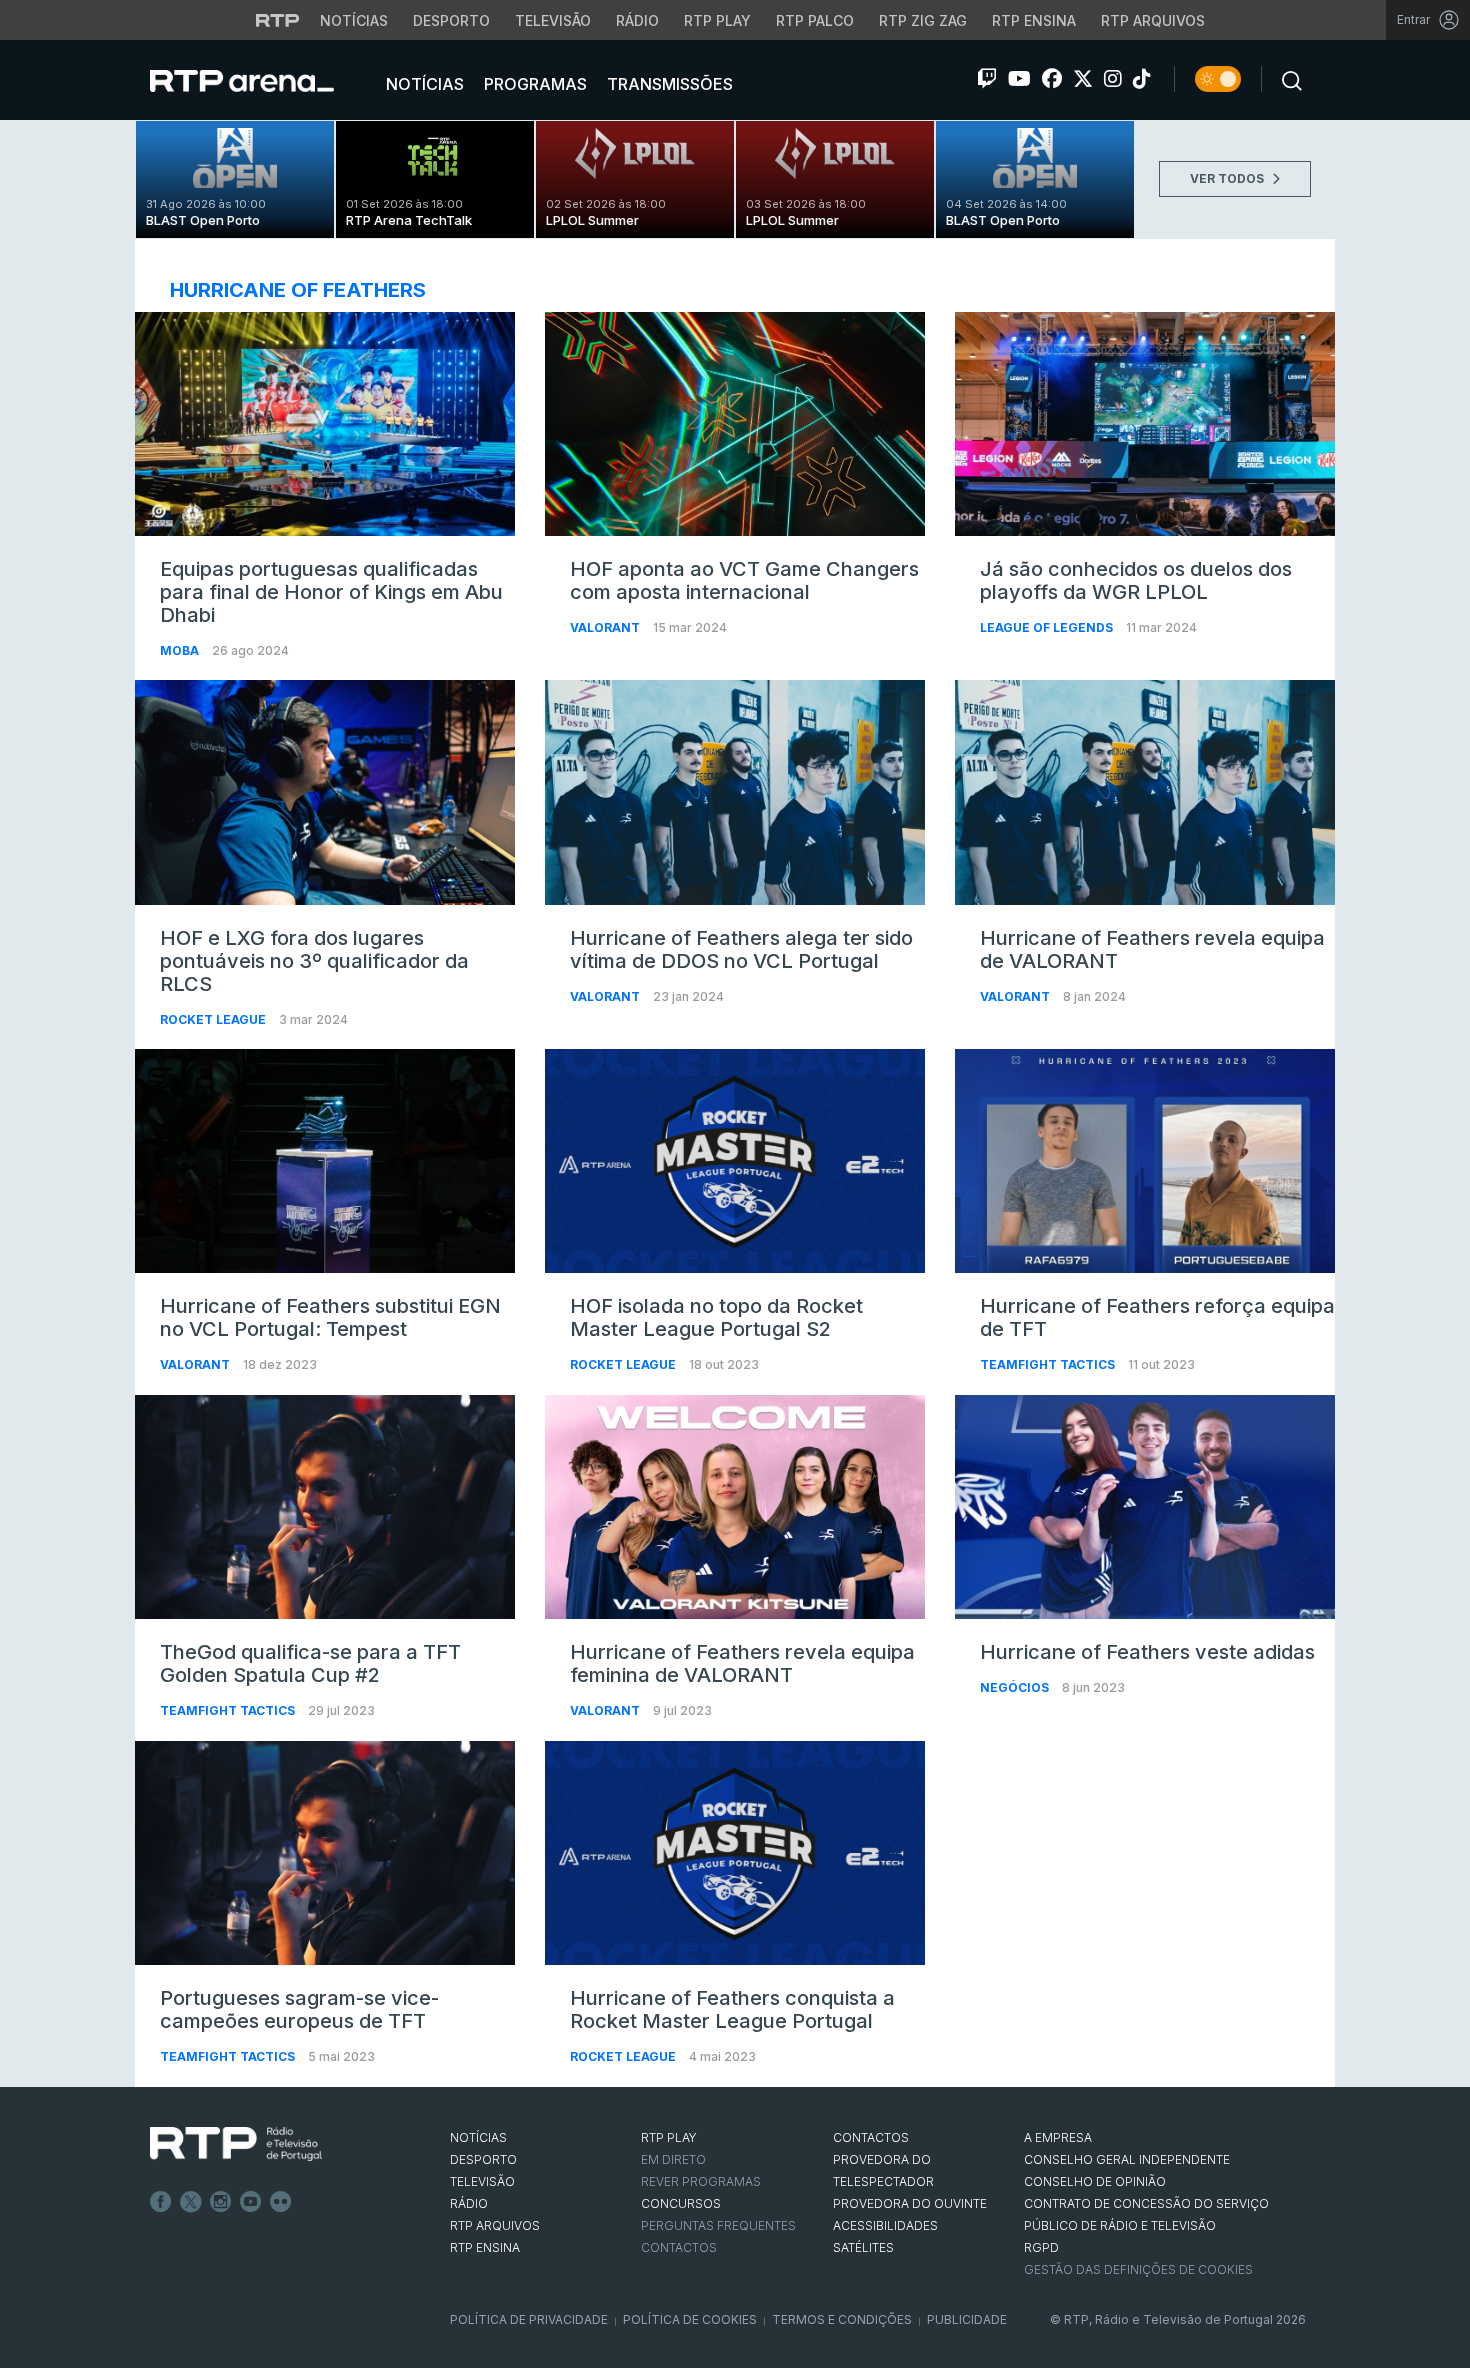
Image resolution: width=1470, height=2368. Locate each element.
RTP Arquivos (1153, 20)
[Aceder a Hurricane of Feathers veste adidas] (1145, 1507)
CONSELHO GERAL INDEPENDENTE (1127, 2159)
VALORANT (606, 627)
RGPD (1041, 2247)
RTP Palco (815, 20)
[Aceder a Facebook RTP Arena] (1052, 79)
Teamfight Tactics (1049, 1364)
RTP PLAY (669, 2137)
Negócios (1016, 1687)
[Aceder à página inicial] (262, 80)
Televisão (553, 20)
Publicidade (967, 2319)
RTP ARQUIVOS (495, 2225)
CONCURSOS (681, 2203)
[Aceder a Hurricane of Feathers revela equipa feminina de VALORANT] (735, 1507)
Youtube (251, 2202)
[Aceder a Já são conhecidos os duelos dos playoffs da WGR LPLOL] (1145, 424)
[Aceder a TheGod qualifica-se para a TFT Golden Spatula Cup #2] (325, 1507)
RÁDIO (469, 2203)
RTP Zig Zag (923, 20)
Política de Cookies (690, 2319)
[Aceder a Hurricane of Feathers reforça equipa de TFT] (1145, 1161)
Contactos (679, 2247)
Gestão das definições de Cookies (1138, 2269)
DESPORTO (483, 2159)
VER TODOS (1228, 178)
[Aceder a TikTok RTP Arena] (1142, 79)
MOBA (181, 650)
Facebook (161, 2202)
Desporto (451, 20)
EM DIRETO (673, 2159)
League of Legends (1048, 627)
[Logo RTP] (236, 2144)
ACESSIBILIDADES (885, 2225)
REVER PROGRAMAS (701, 2181)
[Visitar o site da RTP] (278, 20)
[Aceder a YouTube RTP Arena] (1019, 79)
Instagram (221, 2202)
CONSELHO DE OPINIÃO (1095, 2181)
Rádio (637, 20)
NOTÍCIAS (478, 2137)
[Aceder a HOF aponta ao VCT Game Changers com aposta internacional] (735, 424)
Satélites (863, 2247)
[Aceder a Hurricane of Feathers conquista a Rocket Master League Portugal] (735, 1853)
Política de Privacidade (529, 2319)
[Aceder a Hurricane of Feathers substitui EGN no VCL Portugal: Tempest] (325, 1161)
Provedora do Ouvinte (910, 2203)
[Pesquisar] (1286, 79)
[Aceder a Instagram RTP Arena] (1113, 79)
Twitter (191, 2202)
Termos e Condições (842, 2319)
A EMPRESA (1058, 2137)
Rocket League (214, 1019)
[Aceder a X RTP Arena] (1083, 79)
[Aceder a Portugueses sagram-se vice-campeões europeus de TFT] (325, 1853)
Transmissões (668, 84)
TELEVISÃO (482, 2181)
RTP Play (717, 20)
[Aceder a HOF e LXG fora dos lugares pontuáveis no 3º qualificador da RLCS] (325, 792)
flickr (281, 2202)
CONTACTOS (871, 2137)
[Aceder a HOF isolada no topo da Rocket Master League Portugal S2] (735, 1161)
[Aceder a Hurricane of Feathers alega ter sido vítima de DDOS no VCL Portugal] (735, 792)
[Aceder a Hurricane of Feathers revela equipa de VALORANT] (1145, 792)
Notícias (354, 20)
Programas (533, 84)
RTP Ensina (1034, 20)
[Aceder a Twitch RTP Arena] (987, 79)
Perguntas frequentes (718, 2225)
